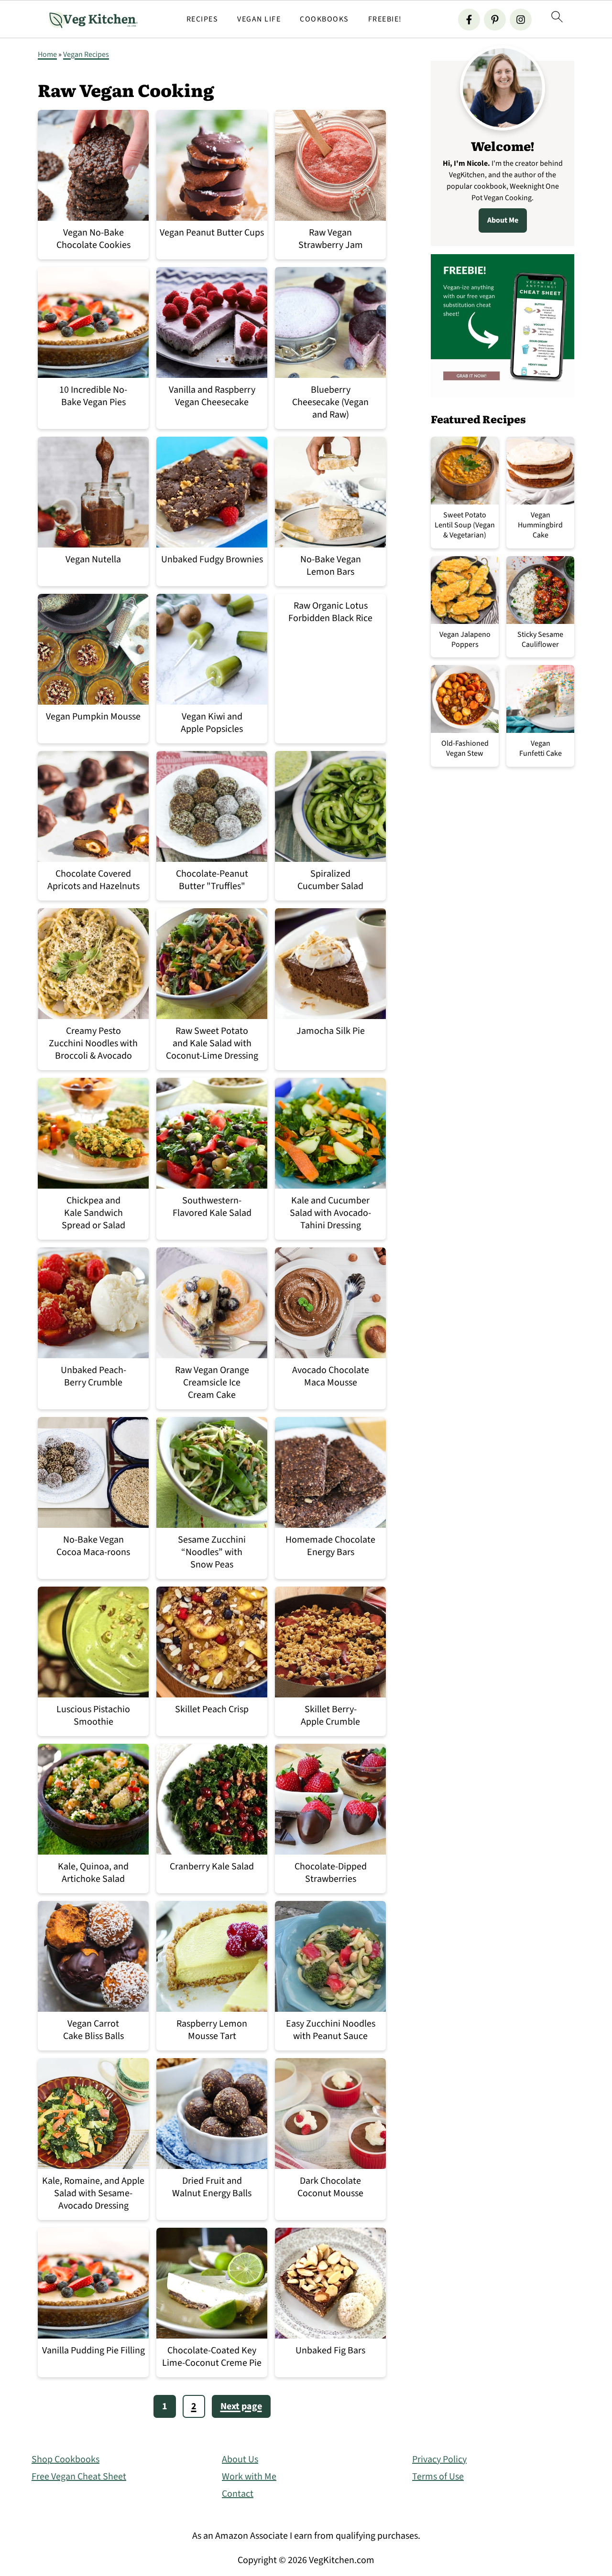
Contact (238, 2494)
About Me (503, 220)
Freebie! (385, 19)
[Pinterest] (495, 20)
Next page (241, 2406)
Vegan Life (259, 19)
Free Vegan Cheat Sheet (79, 2477)
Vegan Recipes (86, 54)
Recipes (202, 19)
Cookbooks (324, 19)
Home (47, 54)
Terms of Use (438, 2477)
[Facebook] (469, 20)
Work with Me (249, 2477)
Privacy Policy (439, 2459)
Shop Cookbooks (66, 2459)
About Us (240, 2459)
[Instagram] (521, 20)
